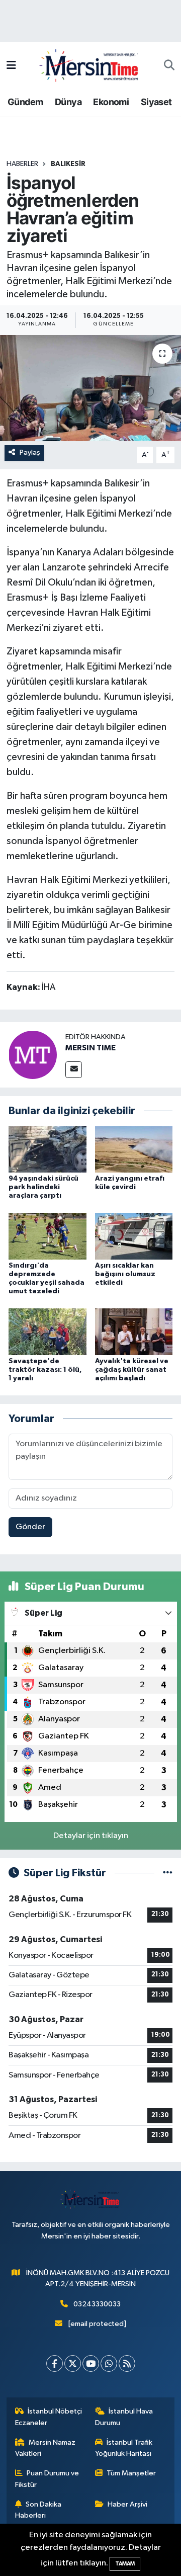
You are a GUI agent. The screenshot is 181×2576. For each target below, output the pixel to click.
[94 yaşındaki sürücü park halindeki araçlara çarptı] (48, 1149)
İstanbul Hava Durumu (124, 2417)
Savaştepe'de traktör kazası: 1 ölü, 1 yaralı (45, 1370)
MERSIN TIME (90, 1048)
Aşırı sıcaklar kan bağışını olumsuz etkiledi (125, 1274)
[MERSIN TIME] (33, 1055)
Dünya (68, 102)
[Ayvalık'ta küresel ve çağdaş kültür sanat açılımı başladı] (134, 1331)
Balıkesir (68, 164)
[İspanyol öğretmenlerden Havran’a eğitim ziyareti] (90, 388)
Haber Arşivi (127, 2504)
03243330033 (97, 2304)
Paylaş (30, 452)
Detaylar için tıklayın (91, 1836)
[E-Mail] (74, 1070)
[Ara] (169, 66)
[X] (73, 2363)
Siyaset (156, 102)
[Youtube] (91, 2363)
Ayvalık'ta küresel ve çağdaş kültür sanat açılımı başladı (132, 1370)
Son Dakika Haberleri (38, 2510)
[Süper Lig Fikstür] (168, 1873)
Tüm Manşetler (131, 2473)
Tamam (125, 2564)
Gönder (30, 1527)
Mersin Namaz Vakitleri (46, 2448)
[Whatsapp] (109, 2363)
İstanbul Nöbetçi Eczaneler (49, 2417)
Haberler (22, 164)
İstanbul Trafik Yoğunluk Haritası (124, 2448)
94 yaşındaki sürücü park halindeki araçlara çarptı (43, 1187)
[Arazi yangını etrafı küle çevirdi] (134, 1149)
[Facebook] (55, 2363)
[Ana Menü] (11, 66)
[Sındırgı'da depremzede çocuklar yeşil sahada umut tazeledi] (48, 1236)
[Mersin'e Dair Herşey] (90, 65)
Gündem (25, 102)
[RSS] (127, 2363)
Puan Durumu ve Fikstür (47, 2479)
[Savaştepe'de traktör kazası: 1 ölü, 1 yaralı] (48, 1331)
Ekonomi (111, 102)
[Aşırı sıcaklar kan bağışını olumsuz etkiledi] (134, 1236)
